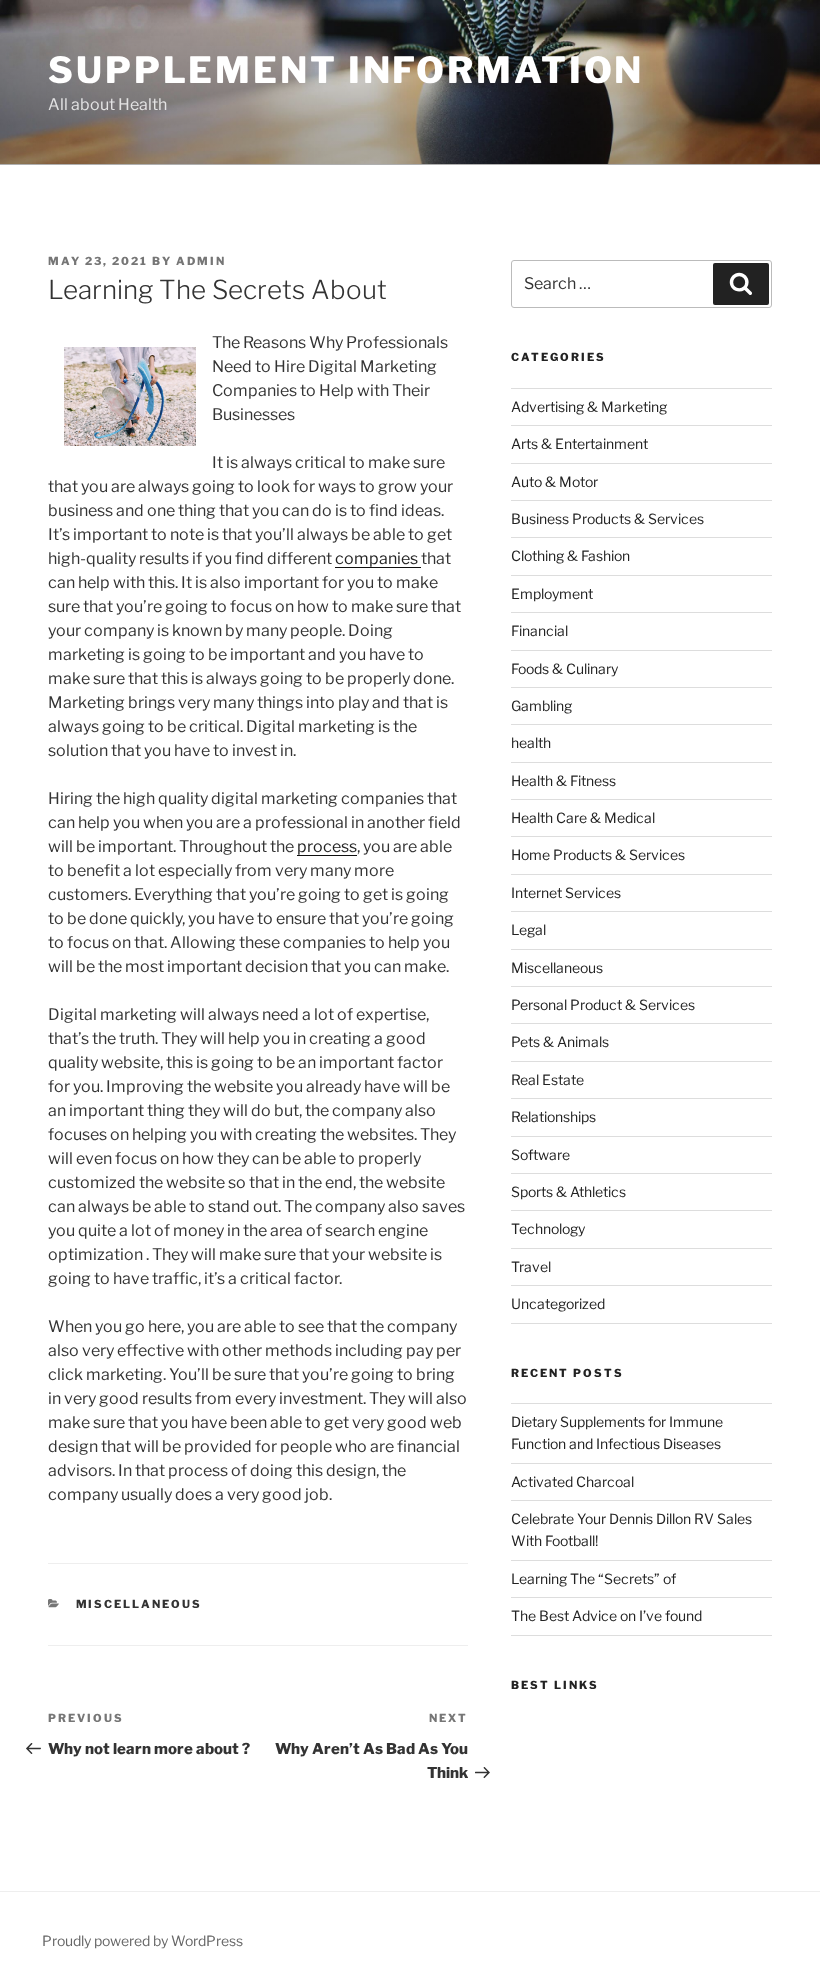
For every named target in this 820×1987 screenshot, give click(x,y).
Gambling (541, 705)
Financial (539, 630)
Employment (552, 593)
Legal (528, 929)
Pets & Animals (560, 1041)
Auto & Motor (554, 481)
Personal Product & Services (603, 1004)
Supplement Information (346, 70)
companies (378, 558)
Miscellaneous (139, 1604)
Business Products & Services (607, 518)
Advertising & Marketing (589, 406)
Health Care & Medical (583, 817)
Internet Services (566, 892)
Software (540, 1154)
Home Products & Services (598, 854)
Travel (531, 1266)
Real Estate (547, 1079)
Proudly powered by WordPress (142, 1940)
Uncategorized (558, 1303)
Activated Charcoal (572, 1481)
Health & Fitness (563, 780)
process (327, 846)
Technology (548, 1228)
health (531, 742)
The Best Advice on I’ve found (606, 1615)
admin (201, 261)
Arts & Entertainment (579, 443)
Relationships (553, 1116)
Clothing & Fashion (570, 555)
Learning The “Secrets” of (593, 1578)
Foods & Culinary (564, 668)
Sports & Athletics (568, 1191)
